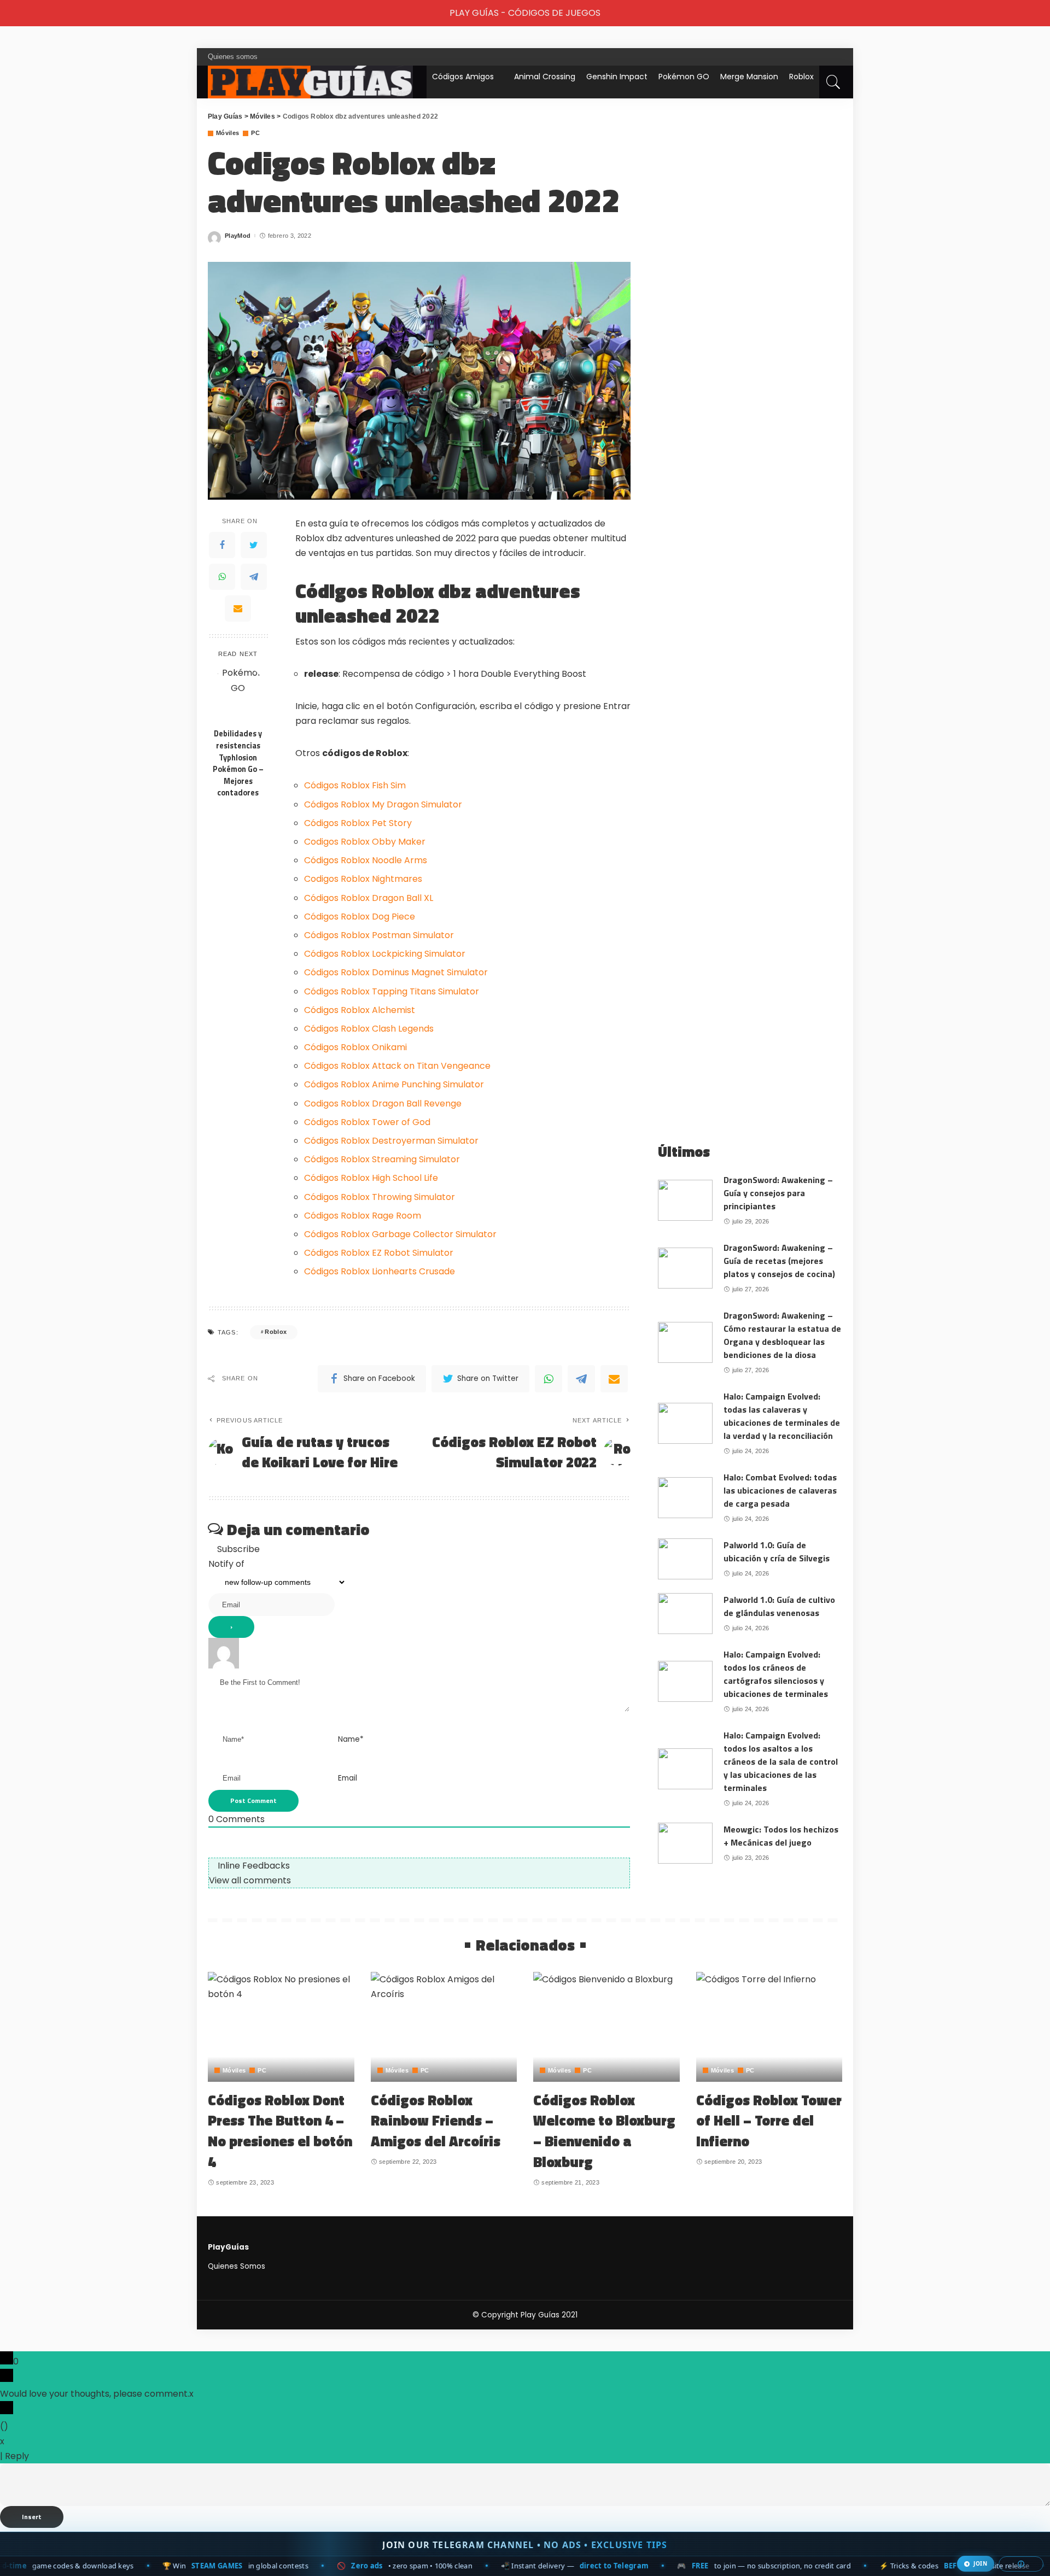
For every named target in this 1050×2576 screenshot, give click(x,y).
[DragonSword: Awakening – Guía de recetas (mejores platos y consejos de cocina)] (685, 1268)
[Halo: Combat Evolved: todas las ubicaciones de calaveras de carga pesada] (685, 1498)
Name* (351, 1739)
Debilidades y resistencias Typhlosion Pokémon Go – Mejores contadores (238, 763)
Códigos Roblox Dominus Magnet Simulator (396, 972)
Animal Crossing (545, 77)
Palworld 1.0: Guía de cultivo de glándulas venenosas (779, 1606)
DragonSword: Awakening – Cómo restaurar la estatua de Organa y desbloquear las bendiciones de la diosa (782, 1335)
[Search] (833, 82)
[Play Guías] (310, 82)
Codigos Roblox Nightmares (363, 879)
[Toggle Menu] (14, 13)
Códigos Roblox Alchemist (360, 1010)
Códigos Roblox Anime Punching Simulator (394, 1084)
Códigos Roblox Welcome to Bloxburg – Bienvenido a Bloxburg (604, 2131)
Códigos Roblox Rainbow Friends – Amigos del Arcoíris (436, 2121)
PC (255, 133)
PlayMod (238, 236)
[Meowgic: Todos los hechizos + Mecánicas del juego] (685, 1843)
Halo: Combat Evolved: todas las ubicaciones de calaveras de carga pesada (780, 1490)
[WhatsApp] (222, 577)
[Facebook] (222, 545)
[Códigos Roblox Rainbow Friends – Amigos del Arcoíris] (444, 2027)
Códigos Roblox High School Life (371, 1178)
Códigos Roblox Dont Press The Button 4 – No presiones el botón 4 (280, 2131)
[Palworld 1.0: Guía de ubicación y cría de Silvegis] (685, 1559)
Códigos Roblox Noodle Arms (366, 860)
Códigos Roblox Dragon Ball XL (369, 898)
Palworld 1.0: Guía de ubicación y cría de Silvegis (777, 1552)
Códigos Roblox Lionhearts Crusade (380, 1271)
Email (348, 1778)
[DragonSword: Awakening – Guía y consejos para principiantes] (685, 1200)
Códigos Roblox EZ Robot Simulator (379, 1253)
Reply (17, 2456)
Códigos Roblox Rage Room (363, 1216)
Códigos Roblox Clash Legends (369, 1029)
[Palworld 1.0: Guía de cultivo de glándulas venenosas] (685, 1614)
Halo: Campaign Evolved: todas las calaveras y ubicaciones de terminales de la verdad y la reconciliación (782, 1416)
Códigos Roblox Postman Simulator (379, 935)
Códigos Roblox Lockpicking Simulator (385, 954)
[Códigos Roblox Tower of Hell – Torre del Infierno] (769, 2027)
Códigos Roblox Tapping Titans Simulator (392, 991)
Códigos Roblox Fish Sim (355, 785)
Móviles (227, 133)
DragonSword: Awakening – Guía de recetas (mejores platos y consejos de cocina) (779, 1261)
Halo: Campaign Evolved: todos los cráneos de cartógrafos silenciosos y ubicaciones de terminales (776, 1674)
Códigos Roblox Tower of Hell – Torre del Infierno (769, 2121)
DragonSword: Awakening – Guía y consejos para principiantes (778, 1193)
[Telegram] (254, 577)
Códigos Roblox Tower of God (367, 1122)
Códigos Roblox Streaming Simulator (382, 1159)
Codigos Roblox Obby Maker (365, 842)
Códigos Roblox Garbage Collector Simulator (400, 1234)
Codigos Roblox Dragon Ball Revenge (383, 1103)
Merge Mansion (749, 77)
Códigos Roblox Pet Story (358, 823)
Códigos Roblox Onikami (355, 1047)
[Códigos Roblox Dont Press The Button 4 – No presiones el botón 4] (281, 2027)
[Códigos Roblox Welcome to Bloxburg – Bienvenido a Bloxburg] (606, 2027)
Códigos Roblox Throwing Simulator (380, 1197)
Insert (32, 2517)
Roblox (801, 77)
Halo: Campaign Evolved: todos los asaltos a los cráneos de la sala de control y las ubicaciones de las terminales (781, 1761)
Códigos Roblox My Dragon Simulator (383, 804)
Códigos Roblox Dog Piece (360, 917)
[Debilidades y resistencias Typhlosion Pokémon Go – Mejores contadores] (238, 694)
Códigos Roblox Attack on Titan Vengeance (397, 1066)
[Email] (238, 608)
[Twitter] (254, 545)
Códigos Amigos (463, 77)
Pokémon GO (684, 77)
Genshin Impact (617, 77)
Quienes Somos (237, 2266)
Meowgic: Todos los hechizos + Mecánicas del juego (781, 1836)
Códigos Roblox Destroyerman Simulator (391, 1141)
